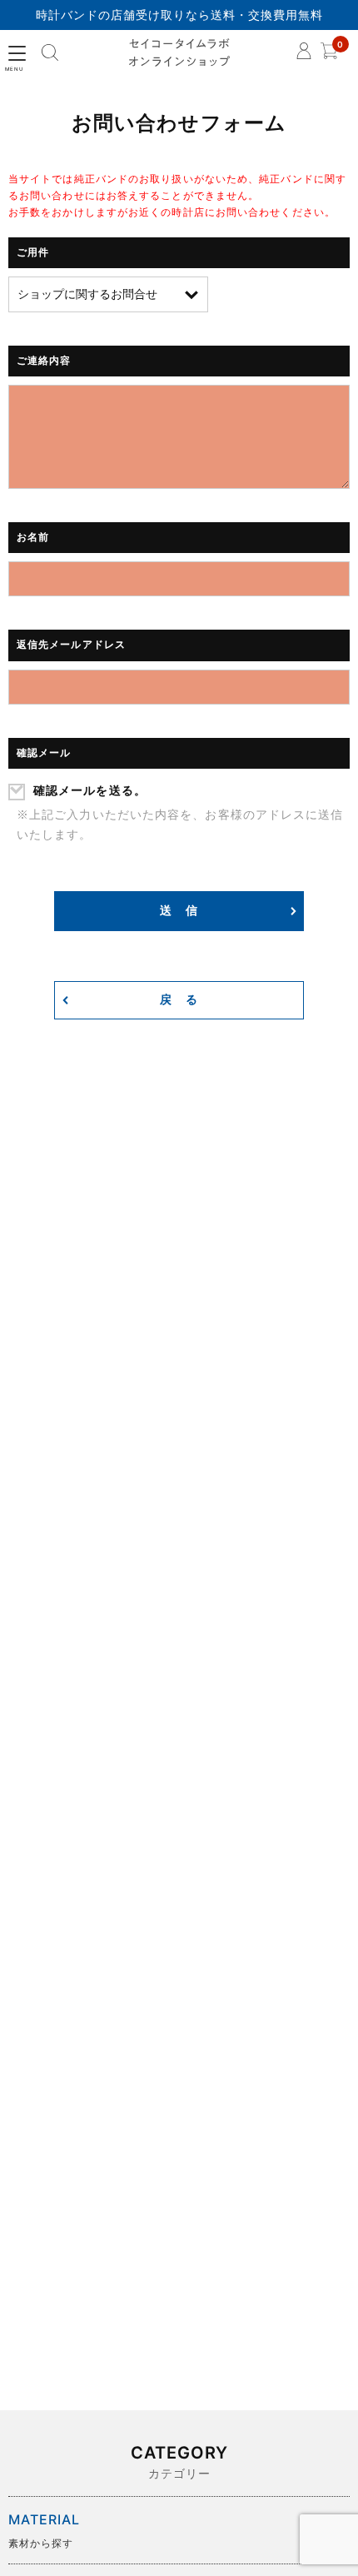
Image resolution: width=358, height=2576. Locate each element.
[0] (329, 55)
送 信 (179, 911)
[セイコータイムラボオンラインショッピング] (179, 53)
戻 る (179, 1000)
